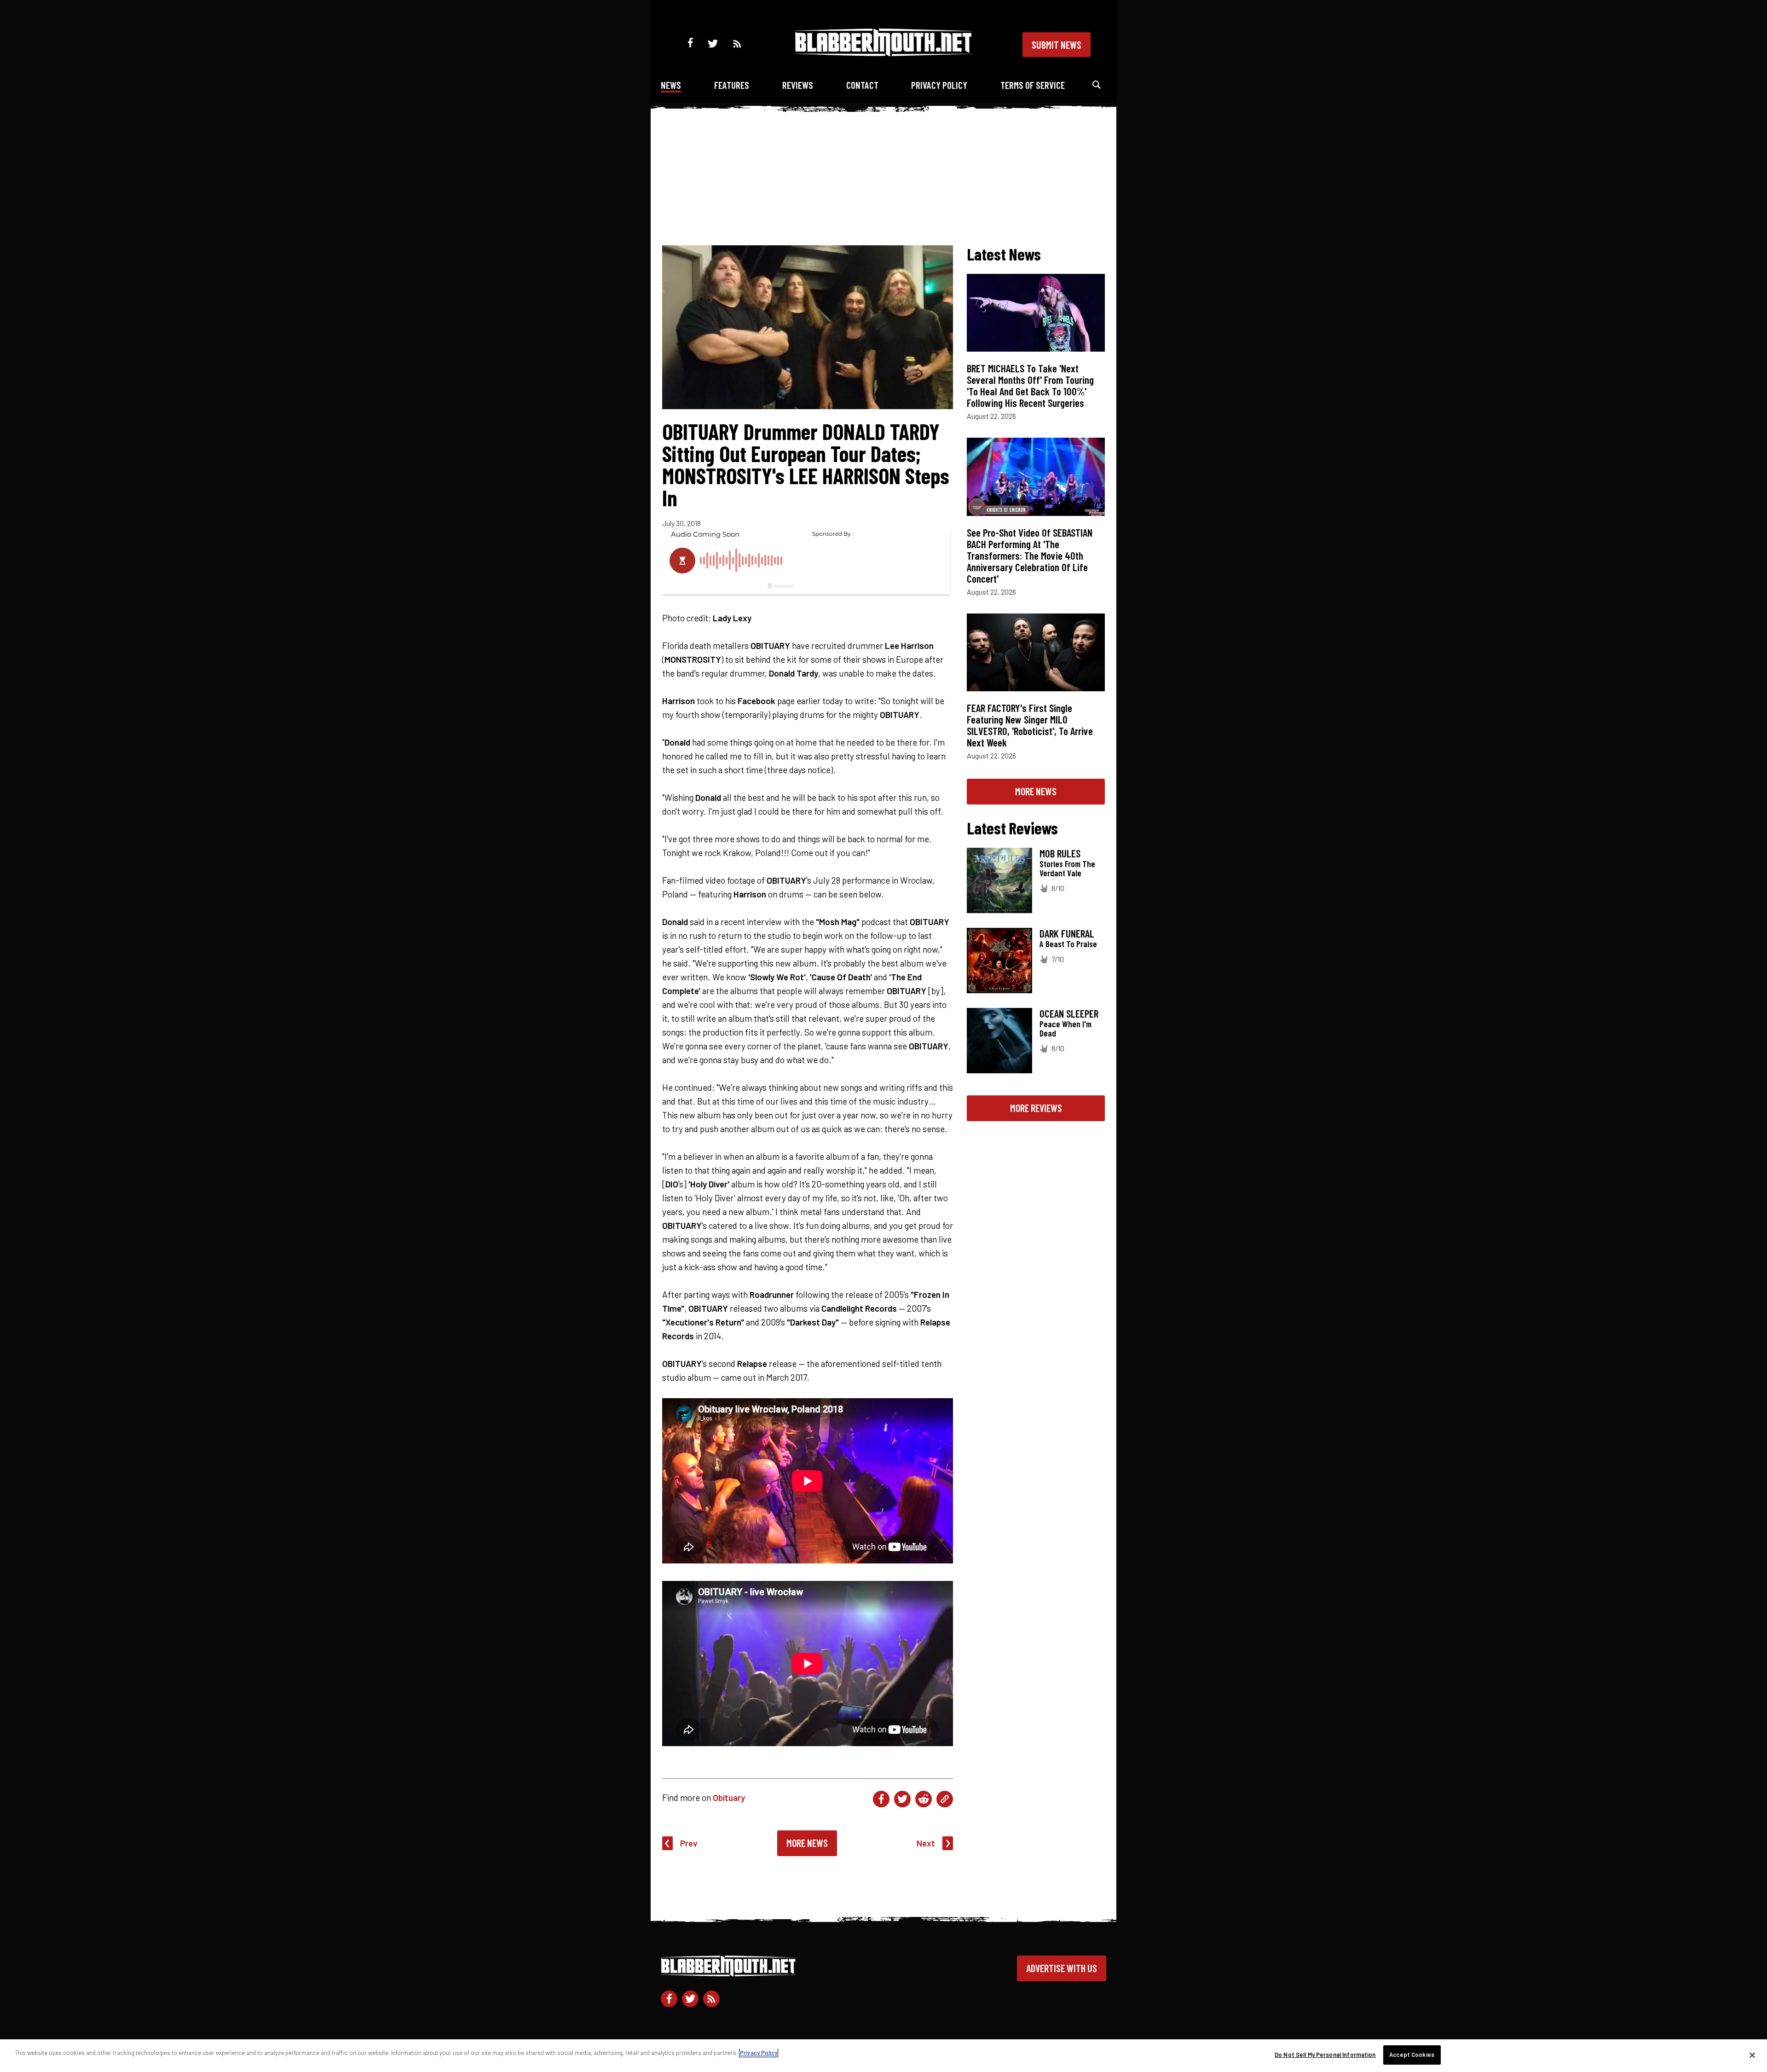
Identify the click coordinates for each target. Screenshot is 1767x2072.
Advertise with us (1062, 1968)
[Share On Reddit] (924, 1799)
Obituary (729, 1797)
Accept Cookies (1412, 2055)
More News (807, 1843)
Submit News (1057, 45)
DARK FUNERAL (1067, 933)
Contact (862, 85)
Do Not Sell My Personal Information (1325, 2055)
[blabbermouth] (883, 53)
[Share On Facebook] (881, 1799)
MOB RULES (1060, 853)
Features (732, 85)
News (671, 85)
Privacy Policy (939, 85)
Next (926, 1843)
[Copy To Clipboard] (945, 1799)
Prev (689, 1843)
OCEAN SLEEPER (1069, 1013)
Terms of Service (1033, 85)
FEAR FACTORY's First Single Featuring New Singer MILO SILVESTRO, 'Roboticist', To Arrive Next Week (1030, 725)
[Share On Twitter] (902, 1799)
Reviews (798, 85)
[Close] (1752, 2055)
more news (1036, 791)
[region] (883, 2056)
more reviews (1036, 1108)
